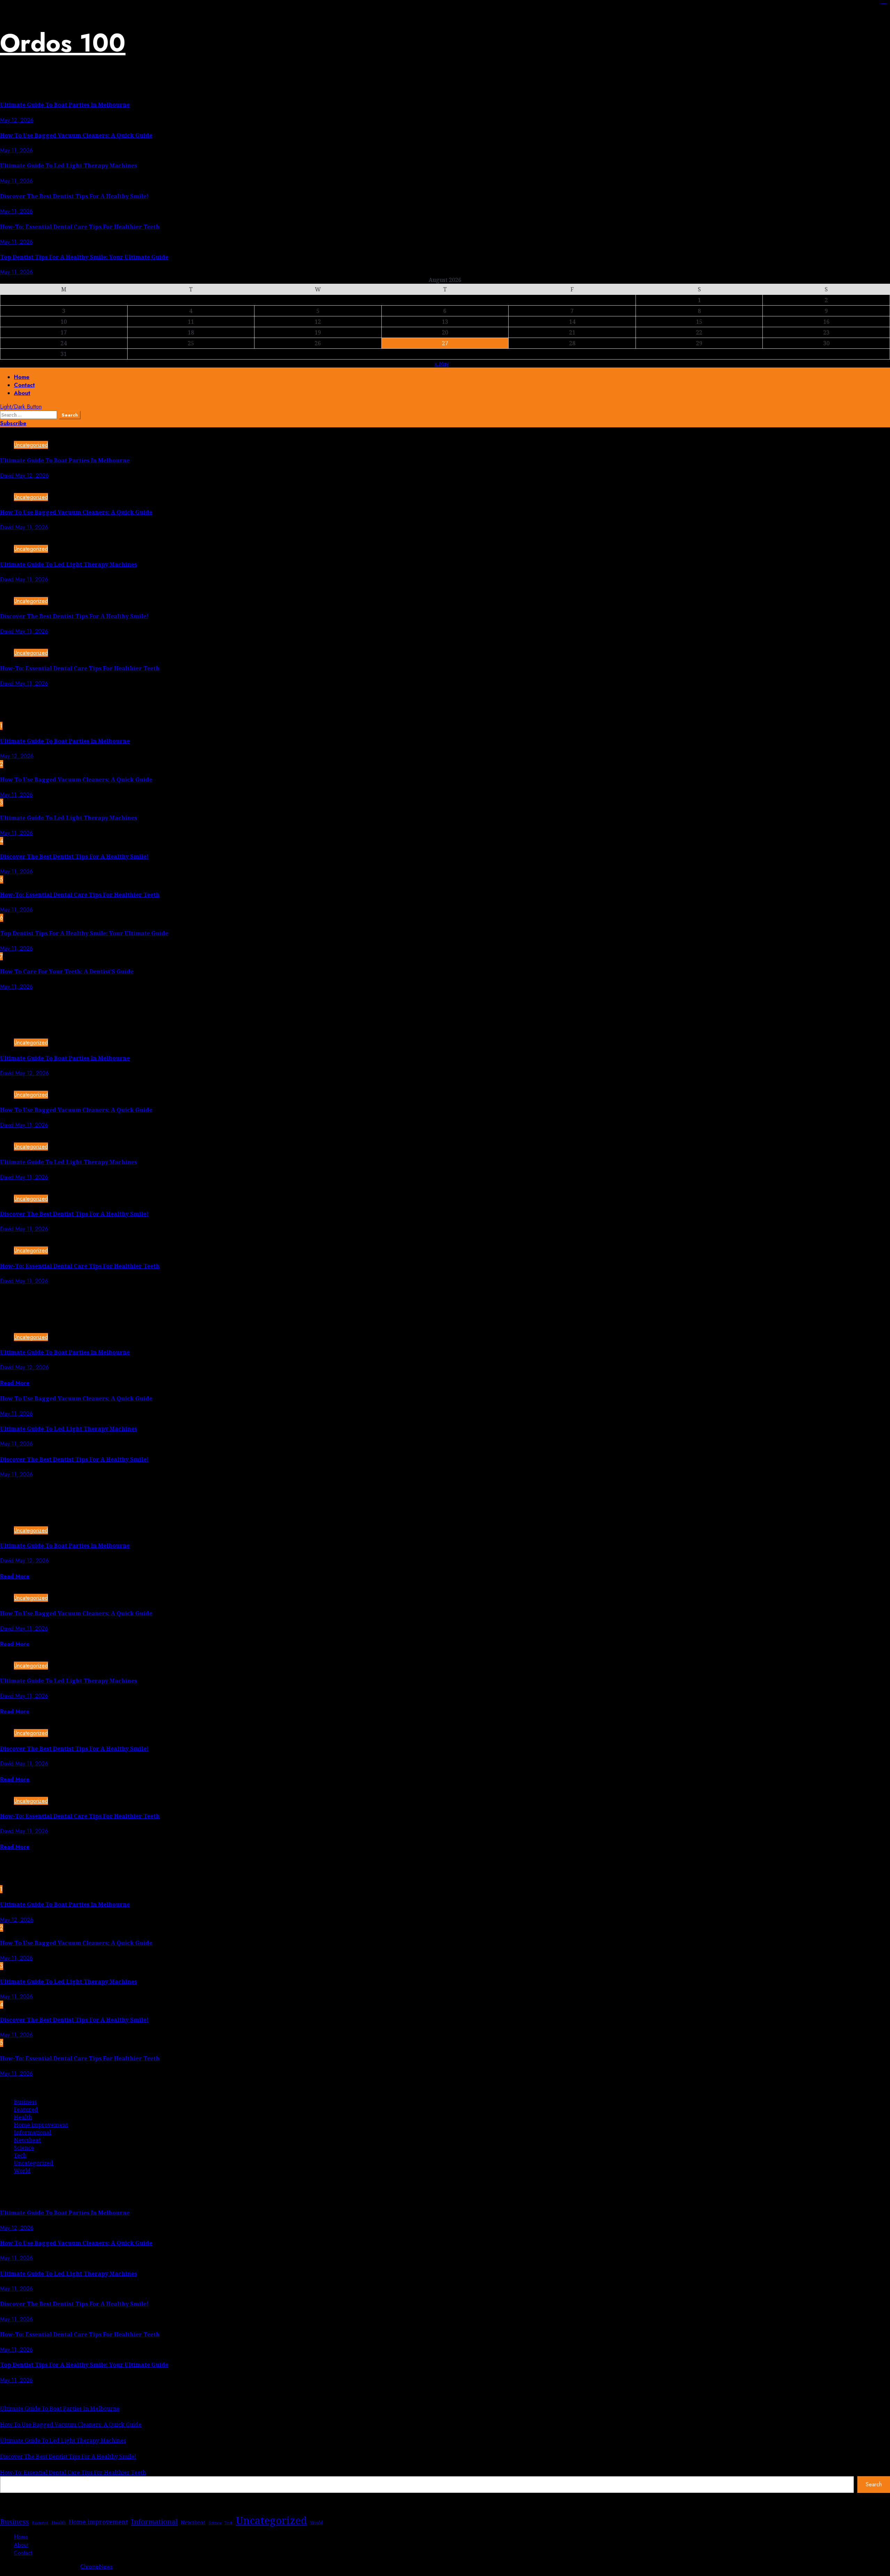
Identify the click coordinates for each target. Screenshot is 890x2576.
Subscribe (13, 423)
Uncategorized (31, 445)
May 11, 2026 (16, 150)
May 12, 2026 (17, 120)
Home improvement (41, 2125)
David (8, 475)
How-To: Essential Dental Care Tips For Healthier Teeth (80, 227)
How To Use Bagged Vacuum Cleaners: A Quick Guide (76, 135)
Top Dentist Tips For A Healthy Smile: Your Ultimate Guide (84, 257)
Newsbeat (27, 2140)
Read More (15, 1383)
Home (22, 377)
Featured (26, 2109)
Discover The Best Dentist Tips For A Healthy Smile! (74, 196)
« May (442, 364)
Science (24, 2148)
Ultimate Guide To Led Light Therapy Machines (68, 165)
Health (23, 2117)
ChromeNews (96, 2566)
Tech (20, 2155)
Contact (24, 385)
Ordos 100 (63, 43)
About (22, 393)
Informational (33, 2132)
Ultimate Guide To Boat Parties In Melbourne (65, 105)
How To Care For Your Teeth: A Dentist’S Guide (67, 971)
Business (25, 2102)
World (22, 2171)
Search (874, 2484)
